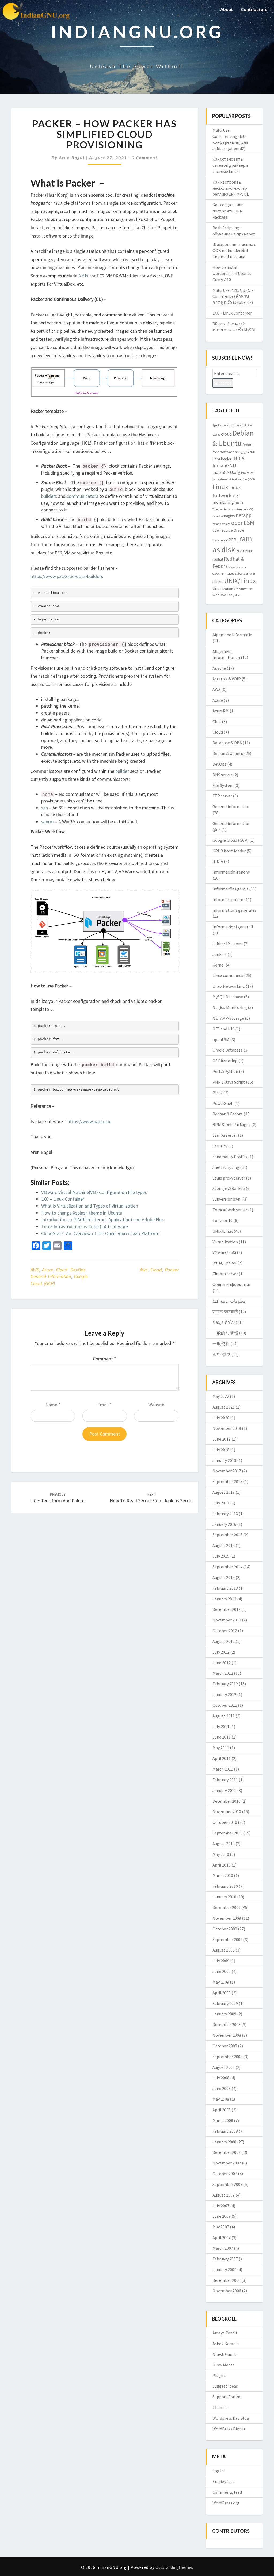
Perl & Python (225, 1071)
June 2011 (222, 1737)
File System (223, 785)
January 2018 (224, 1460)
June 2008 (222, 2088)
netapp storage (221, 524)
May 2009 (221, 1982)
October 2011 (225, 1705)
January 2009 (224, 2014)
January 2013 (224, 1599)
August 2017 (224, 1492)
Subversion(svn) (245, 574)
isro (243, 473)
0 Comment (145, 158)
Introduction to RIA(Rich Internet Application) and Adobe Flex (102, 1219)
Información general (231, 872)
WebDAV (219, 595)
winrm (47, 822)
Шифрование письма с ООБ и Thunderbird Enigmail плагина (234, 250)
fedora (248, 445)
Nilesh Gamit (224, 2354)
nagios (230, 516)
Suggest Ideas (225, 2386)
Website (156, 1405)
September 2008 (227, 2057)
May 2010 (221, 1854)
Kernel (250, 473)
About (227, 9)
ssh (45, 808)
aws (144, 1270)
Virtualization (223, 589)
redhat (218, 559)
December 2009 (227, 1907)
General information (51, 1276)
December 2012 (227, 1609)
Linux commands (228, 975)
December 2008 (227, 2024)
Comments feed (227, 2492)
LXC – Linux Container (63, 1199)
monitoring (223, 502)
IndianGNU (224, 465)
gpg (243, 452)
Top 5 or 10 (222, 1220)
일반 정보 (221, 1354)
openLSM (243, 523)
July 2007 (221, 2206)
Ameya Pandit (225, 2333)
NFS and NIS (223, 1029)
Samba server (225, 1135)
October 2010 (225, 1822)
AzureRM (221, 711)
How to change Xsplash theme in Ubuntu (82, 1213)
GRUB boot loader (229, 851)
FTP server (222, 796)
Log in (218, 2471)
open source (223, 530)
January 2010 (224, 1897)
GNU (238, 452)
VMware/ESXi (224, 1252)
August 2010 (224, 1844)
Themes (220, 2407)
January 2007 (224, 2269)
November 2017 (227, 1471)
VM (236, 589)
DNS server (222, 775)
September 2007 (227, 2184)
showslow (235, 567)
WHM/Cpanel (224, 1263)
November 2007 (227, 2163)
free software (223, 452)
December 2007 (227, 2152)
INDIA (238, 458)
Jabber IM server (228, 944)
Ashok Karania (226, 2344)
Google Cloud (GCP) (231, 840)
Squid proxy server (229, 1178)
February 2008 (225, 2131)
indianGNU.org (226, 472)
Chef (217, 721)
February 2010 (225, 1886)
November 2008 (227, 2035)
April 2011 (222, 1758)
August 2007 (224, 2195)
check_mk (228, 425)
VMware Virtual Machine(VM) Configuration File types (94, 1192)
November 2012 (227, 1620)
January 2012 (224, 1694)
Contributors (254, 9)
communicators (82, 496)
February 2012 (225, 1684)
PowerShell (223, 1103)
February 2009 (225, 2003)
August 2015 (224, 1545)
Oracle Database (228, 1050)
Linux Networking (229, 986)
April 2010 (222, 1865)
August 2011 (224, 1716)
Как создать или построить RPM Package (228, 211)
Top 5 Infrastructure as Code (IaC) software (85, 1226)
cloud (156, 1270)
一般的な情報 (225, 1333)
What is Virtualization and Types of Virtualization (90, 1206)
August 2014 (224, 1577)
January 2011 (224, 1790)
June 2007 (222, 2216)
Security (220, 1146)
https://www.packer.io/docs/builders (67, 576)
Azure (47, 1270)
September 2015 (227, 1535)
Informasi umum (228, 899)
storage (230, 574)
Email (105, 1405)
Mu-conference (237, 509)
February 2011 (225, 1780)
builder (122, 771)
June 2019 (222, 1439)
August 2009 (224, 1950)
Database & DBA (227, 743)
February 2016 (225, 1514)
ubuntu (218, 582)
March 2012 (223, 1673)
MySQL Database (228, 997)
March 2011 (223, 1769)
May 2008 (221, 2099)
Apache (217, 425)
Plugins (219, 2375)
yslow (237, 595)
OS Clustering (225, 1061)
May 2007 (221, 2227)
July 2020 (221, 1418)
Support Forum (226, 2397)
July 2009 (221, 1961)
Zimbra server (225, 1274)
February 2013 (225, 1588)
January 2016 (224, 1524)
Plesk (218, 1093)
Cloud (62, 1270)
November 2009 (227, 1918)
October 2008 (225, 2046)
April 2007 (222, 2237)
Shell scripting (226, 1167)
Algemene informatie (232, 635)
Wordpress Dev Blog (231, 2418)
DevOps (78, 1270)
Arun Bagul (72, 158)
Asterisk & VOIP (227, 679)
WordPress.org (226, 2503)
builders (49, 496)
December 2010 (227, 1801)
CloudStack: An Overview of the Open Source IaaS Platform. (101, 1233)
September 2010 (227, 1833)
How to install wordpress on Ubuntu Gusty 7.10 (232, 273)
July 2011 (221, 1727)
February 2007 (225, 2259)
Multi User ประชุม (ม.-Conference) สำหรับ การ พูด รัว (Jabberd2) (233, 296)
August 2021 (224, 1407)
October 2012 (225, 1631)
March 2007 (223, 2248)
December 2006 (227, 2280)
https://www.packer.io (90, 1121)
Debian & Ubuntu (228, 753)
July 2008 (221, 2078)
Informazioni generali (233, 927)
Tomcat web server (230, 1210)
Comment (104, 1359)
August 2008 (224, 2067)
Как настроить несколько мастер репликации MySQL (231, 188)
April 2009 (222, 1993)
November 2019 (227, 1428)
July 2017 (221, 1503)
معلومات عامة (233, 1301)
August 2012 (224, 1641)
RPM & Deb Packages (231, 1124)
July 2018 (221, 1450)
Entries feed (224, 2481)
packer (172, 1270)
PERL (233, 540)
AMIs (83, 276)
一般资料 (221, 1344)
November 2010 (227, 1811)
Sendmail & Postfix (230, 1157)
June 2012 (222, 1663)
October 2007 (225, 2174)
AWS (35, 1270)
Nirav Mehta (224, 2365)
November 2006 (227, 2291)
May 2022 (221, 1396)
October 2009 (225, 1929)
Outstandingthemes (174, 2567)
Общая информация (232, 1284)
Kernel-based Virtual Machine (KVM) (234, 479)
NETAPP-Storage (228, 1018)
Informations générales (234, 910)
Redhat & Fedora (228, 1114)
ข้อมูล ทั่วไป (224, 1322)
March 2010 (223, 1875)
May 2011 (221, 1748)
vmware (246, 589)
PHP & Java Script (229, 1082)
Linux (220, 487)
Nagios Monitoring (230, 1007)
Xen (230, 595)
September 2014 (227, 1567)
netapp (244, 515)
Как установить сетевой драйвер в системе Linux (231, 165)
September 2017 (227, 1481)
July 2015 (221, 1556)
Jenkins (220, 954)
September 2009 (227, 1939)
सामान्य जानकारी (225, 1312)
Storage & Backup (229, 1188)
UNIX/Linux (240, 581)
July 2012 (221, 1652)
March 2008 (223, 2120)
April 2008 (222, 2110)
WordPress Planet (229, 2429)
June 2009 (222, 1971)
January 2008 (224, 2142)
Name (53, 1405)
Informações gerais (230, 889)
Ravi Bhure (244, 551)
